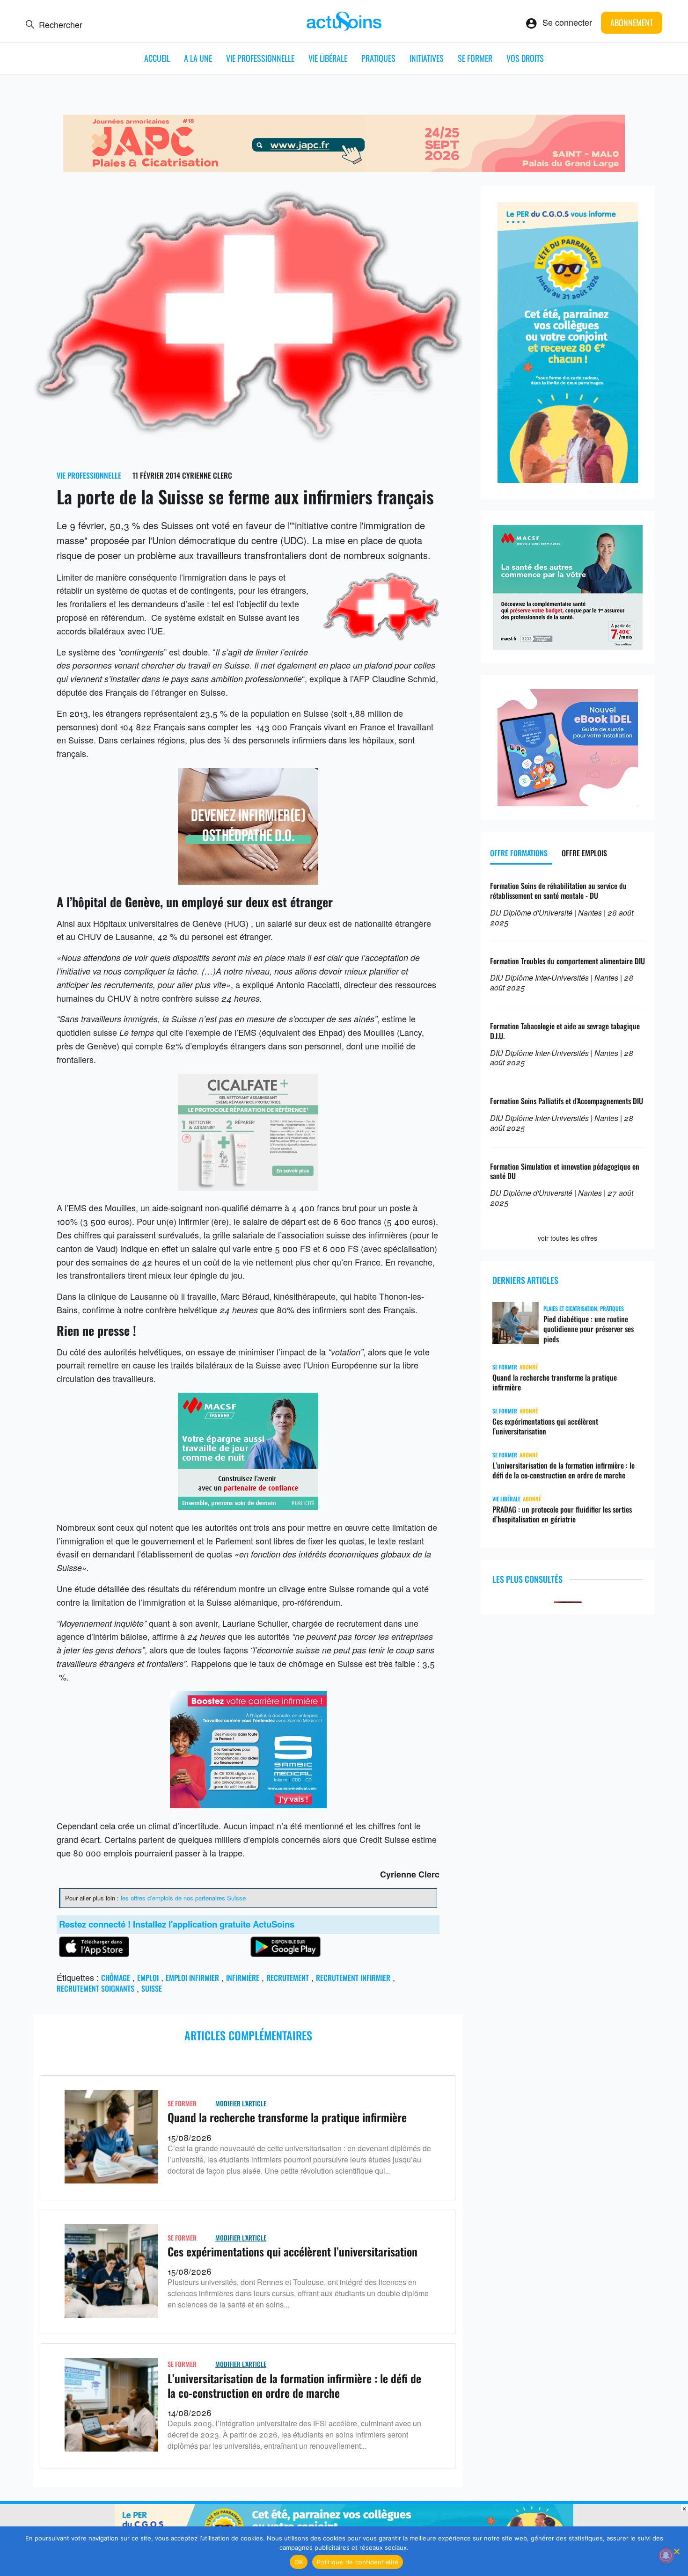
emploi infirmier (192, 1978)
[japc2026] (344, 168)
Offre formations (519, 853)
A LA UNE (198, 58)
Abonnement (632, 22)
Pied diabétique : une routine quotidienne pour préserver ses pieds (589, 1329)
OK (299, 2562)
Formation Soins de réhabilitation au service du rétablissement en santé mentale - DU (558, 891)
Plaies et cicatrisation (570, 1308)
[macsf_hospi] (568, 646)
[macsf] (248, 1506)
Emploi (148, 1978)
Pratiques (378, 58)
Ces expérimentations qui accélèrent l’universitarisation (293, 2251)
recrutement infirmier (353, 1978)
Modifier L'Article (241, 2103)
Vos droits (525, 58)
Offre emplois (584, 853)
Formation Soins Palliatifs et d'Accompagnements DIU (567, 1101)
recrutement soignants (95, 1988)
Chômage (116, 1978)
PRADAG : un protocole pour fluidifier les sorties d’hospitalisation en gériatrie (562, 1514)
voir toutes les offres (567, 1238)
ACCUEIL (157, 58)
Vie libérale (328, 58)
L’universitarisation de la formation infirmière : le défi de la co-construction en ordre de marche (294, 2385)
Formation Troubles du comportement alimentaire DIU (567, 961)
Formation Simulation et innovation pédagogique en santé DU (565, 1171)
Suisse (152, 1988)
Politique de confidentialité (358, 2562)
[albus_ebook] (568, 802)
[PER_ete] (568, 479)
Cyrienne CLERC (207, 475)
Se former (475, 58)
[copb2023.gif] (248, 881)
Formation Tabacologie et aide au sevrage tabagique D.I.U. (565, 1031)
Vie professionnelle (260, 58)
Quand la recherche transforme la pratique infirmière (287, 2117)
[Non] (676, 2551)
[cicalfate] (248, 1187)
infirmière (243, 1978)
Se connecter (567, 22)
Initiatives (427, 58)
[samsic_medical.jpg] (248, 1805)
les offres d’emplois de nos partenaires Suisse (183, 1898)
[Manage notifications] (666, 2555)
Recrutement (288, 1978)
